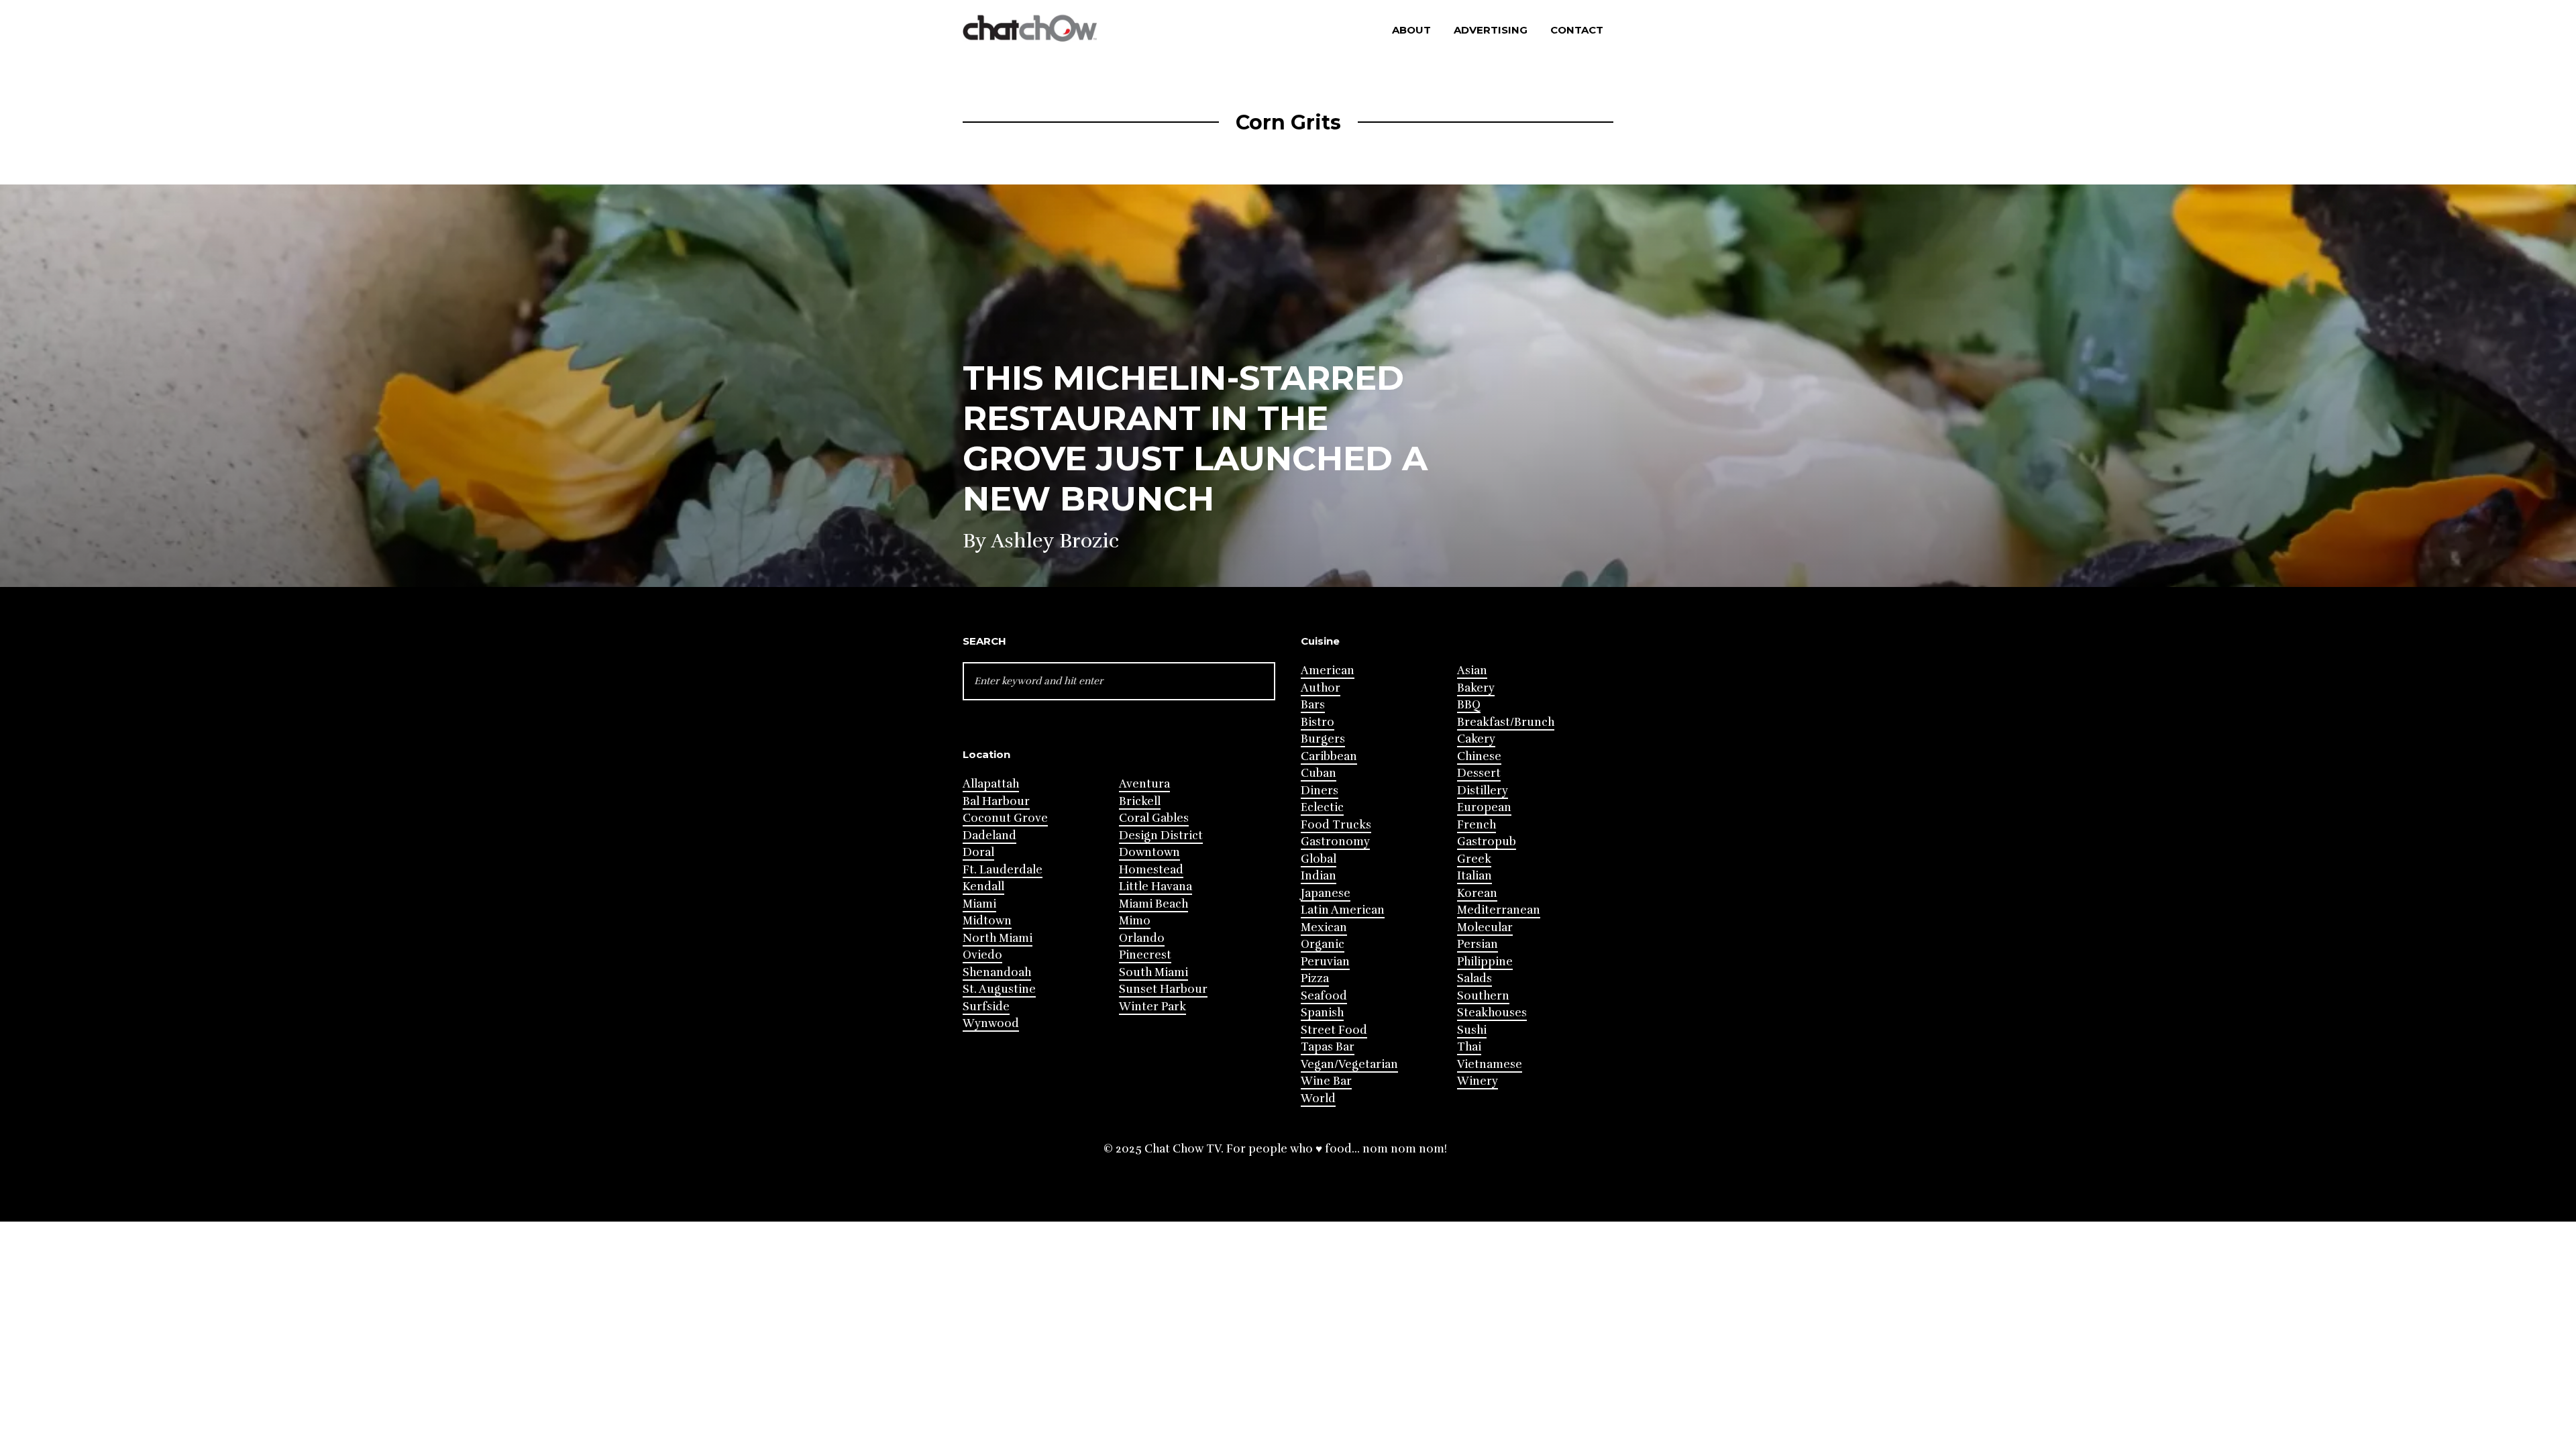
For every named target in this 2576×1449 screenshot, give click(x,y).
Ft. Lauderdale (1003, 870)
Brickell (1140, 801)
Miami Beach (1153, 904)
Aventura (1144, 784)
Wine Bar (1326, 1081)
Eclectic (1322, 807)
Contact (1577, 30)
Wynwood (991, 1023)
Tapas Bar (1328, 1047)
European (1484, 807)
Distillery (1483, 791)
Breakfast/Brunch (1506, 722)
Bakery (1476, 688)
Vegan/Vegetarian (1349, 1064)
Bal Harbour (996, 801)
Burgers (1323, 739)
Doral (978, 852)
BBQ (1469, 705)
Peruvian (1325, 962)
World (1318, 1098)
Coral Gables (1154, 818)
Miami (979, 904)
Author (1321, 688)
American (1328, 670)
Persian (1478, 944)
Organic (1323, 944)
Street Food (1334, 1030)
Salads (1474, 978)
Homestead (1151, 870)
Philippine (1485, 962)
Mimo (1135, 921)
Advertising (1491, 30)
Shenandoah (997, 972)
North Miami (998, 938)
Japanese (1326, 893)
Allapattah (991, 784)
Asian (1472, 670)
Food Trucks (1336, 825)
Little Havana (1156, 887)
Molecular (1485, 927)
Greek (1474, 859)
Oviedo (982, 955)
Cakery (1476, 739)
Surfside (986, 1007)
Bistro (1318, 722)
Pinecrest (1145, 955)
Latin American (1343, 910)
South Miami (1153, 972)
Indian (1319, 876)
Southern (1483, 996)
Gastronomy (1335, 842)
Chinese (1479, 756)
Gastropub (1487, 842)
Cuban (1319, 773)
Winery (1478, 1081)
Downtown (1149, 852)
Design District (1161, 836)
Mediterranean (1499, 910)
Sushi (1472, 1030)
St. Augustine (999, 989)
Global (1319, 859)
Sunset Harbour (1163, 989)
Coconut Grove (1005, 818)
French (1477, 825)
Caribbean (1329, 756)
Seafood (1324, 996)
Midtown (987, 921)
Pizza (1315, 978)
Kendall (983, 887)
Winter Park (1152, 1007)
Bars (1313, 705)
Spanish (1322, 1013)
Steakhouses (1492, 1013)
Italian (1474, 876)
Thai (1469, 1047)
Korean (1477, 893)
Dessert (1479, 773)
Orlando (1142, 938)
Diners (1320, 791)
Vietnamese (1490, 1064)
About (1411, 30)
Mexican (1324, 927)
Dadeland (989, 836)
